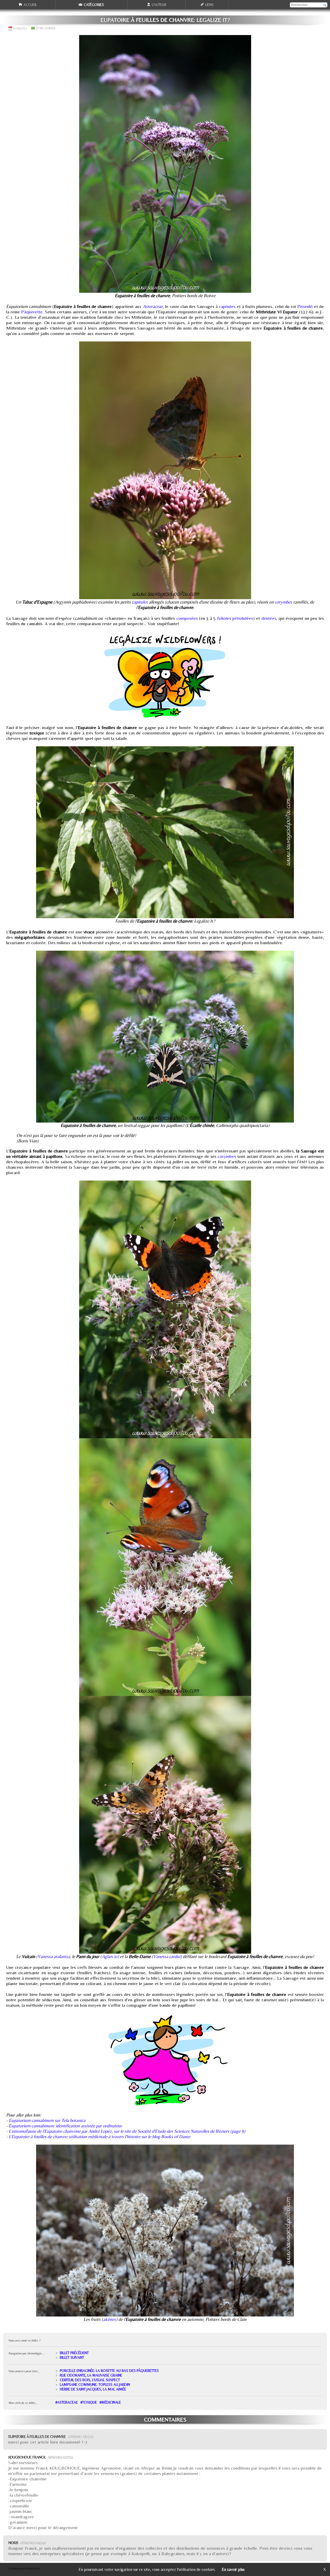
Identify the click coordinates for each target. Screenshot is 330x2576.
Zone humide (46, 28)
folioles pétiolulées (235, 618)
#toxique (89, 2402)
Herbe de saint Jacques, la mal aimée (93, 2389)
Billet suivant (72, 2357)
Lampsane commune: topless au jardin (95, 2385)
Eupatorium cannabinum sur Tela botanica (47, 2120)
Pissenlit (305, 306)
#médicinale (110, 2402)
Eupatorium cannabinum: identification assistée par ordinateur (65, 2126)
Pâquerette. (32, 312)
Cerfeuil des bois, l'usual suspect (90, 2380)
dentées (269, 618)
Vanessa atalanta (53, 1956)
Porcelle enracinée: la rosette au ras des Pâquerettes (109, 2371)
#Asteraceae (67, 2402)
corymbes (283, 602)
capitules (227, 306)
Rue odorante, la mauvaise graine (91, 2375)
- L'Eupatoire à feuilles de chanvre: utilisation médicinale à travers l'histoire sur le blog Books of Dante (98, 2136)
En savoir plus (233, 2569)
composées (187, 618)
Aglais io (110, 1956)
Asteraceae (153, 306)
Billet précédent (74, 2353)
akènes (109, 2319)
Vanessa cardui (167, 1956)
